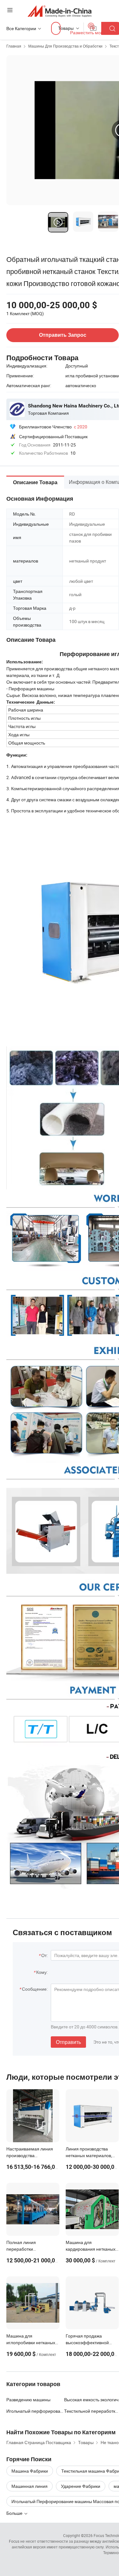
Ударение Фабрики (81, 2486)
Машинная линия (30, 2486)
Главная (14, 46)
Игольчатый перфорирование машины (35, 2411)
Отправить (68, 2042)
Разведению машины (28, 2400)
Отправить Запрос (63, 335)
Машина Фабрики (30, 2471)
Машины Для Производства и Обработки (65, 46)
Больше (15, 2513)
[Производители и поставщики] (60, 11)
